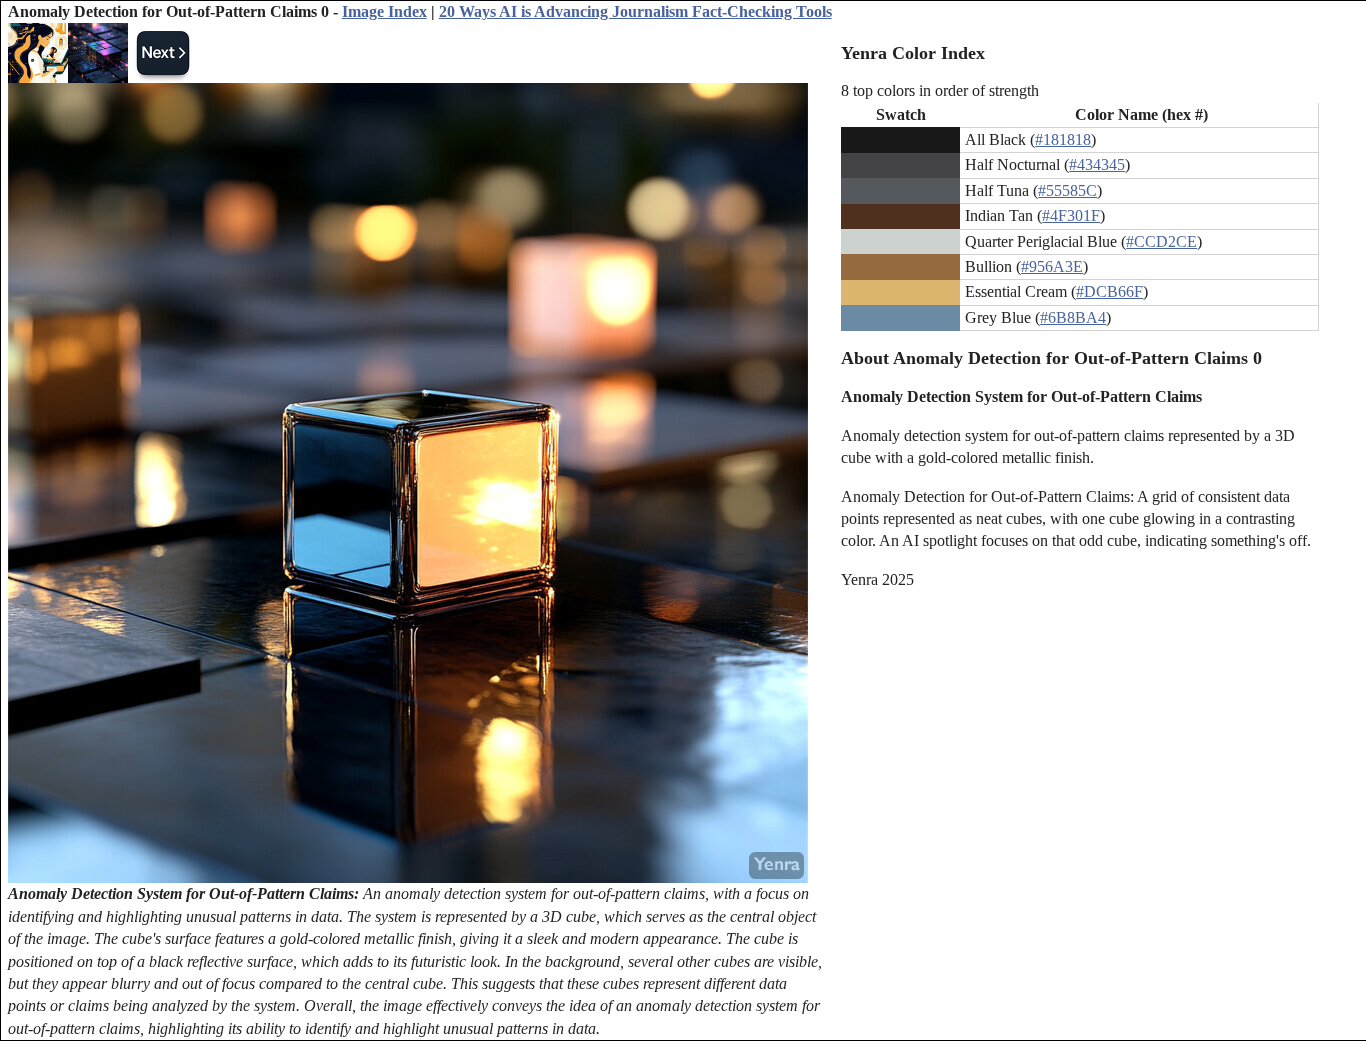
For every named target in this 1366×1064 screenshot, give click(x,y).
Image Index (384, 11)
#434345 (1097, 164)
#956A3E (1052, 266)
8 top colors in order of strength (940, 90)
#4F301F (1071, 215)
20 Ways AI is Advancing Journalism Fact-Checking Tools (635, 11)
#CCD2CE (1161, 241)
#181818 (1063, 139)
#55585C (1067, 190)
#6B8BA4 (1073, 317)
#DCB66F (1109, 291)
